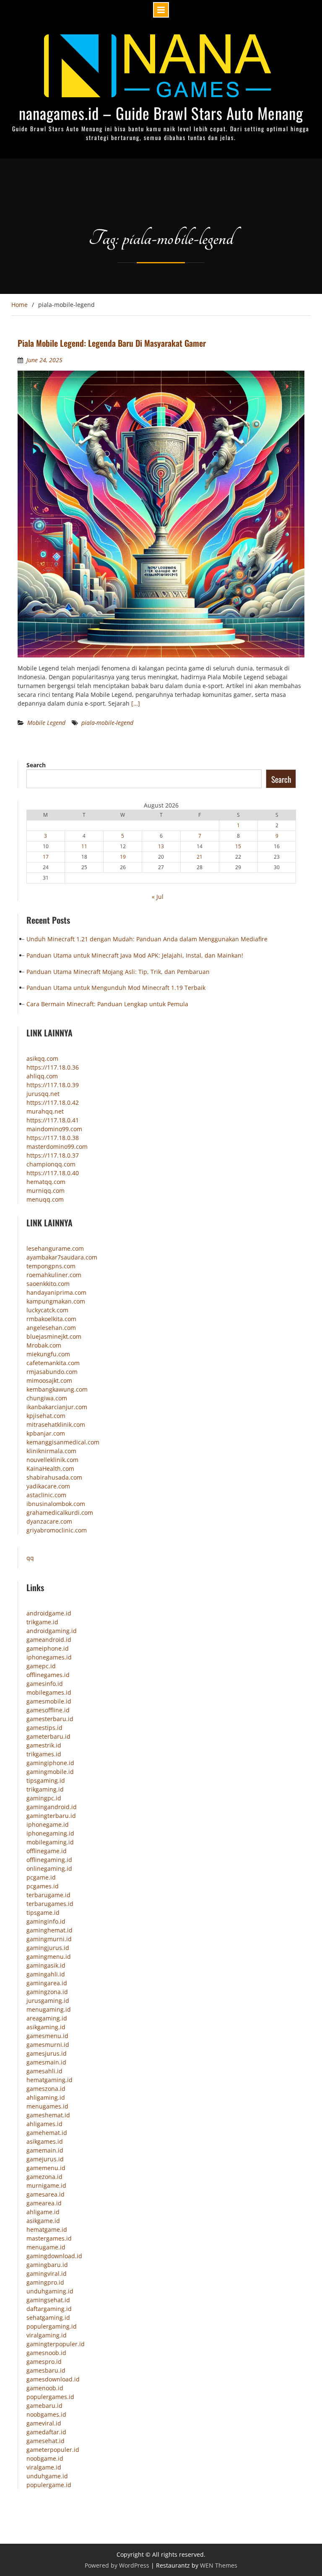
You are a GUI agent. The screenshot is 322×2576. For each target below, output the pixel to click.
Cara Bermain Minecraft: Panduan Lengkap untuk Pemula (107, 1004)
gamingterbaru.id (51, 1816)
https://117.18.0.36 (53, 1067)
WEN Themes (219, 2565)
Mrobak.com (44, 1345)
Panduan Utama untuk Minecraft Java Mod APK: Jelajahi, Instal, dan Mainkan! (135, 955)
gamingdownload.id (54, 2256)
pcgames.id (43, 1886)
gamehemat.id (47, 2133)
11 (84, 846)
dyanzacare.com (49, 1521)
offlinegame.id (47, 1851)
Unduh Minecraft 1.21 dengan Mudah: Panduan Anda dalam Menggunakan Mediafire (147, 939)
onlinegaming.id (49, 1868)
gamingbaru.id (47, 2265)
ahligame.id (43, 2212)
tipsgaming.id (46, 1780)
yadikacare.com (48, 1486)
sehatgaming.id (48, 2318)
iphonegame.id (48, 1824)
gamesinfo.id (45, 1684)
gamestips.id (44, 1728)
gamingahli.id (46, 1974)
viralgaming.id (47, 2335)
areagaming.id (47, 2018)
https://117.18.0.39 (53, 1085)
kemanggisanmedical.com (63, 1442)
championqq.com (51, 1164)
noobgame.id (45, 2458)
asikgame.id (43, 2221)
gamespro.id (44, 2362)
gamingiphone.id (50, 1763)
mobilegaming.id (50, 1842)
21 (200, 857)
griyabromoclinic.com (57, 1530)
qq (30, 1558)
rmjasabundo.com (52, 1372)
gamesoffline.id (48, 1710)
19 (123, 857)
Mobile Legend (46, 723)
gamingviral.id (47, 2273)
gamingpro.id (45, 2282)
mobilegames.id (49, 1692)
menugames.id (47, 2106)
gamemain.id (45, 2150)
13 (161, 846)
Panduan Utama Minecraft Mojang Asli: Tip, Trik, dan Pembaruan (118, 972)
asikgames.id (45, 2141)
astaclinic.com (46, 1495)
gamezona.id (44, 2177)
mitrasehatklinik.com (56, 1424)
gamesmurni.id (48, 2045)
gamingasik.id (46, 1965)
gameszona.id (46, 2089)
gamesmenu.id (47, 2036)
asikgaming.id (46, 2027)
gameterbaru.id (48, 1736)
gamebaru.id (44, 2406)
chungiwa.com (47, 1398)
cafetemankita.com (53, 1363)
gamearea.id (44, 2203)
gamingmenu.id (49, 1957)
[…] (136, 703)
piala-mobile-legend (107, 723)
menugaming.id (49, 2009)
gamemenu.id (46, 2168)
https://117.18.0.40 (53, 1173)
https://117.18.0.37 (53, 1155)
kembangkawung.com (57, 1389)
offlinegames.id (48, 1675)
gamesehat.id (45, 2441)
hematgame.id (47, 2229)
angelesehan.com (51, 1328)
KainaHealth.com (50, 1468)
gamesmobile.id (49, 1701)
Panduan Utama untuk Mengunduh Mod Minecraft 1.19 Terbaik (116, 988)
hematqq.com (46, 1182)
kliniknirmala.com (51, 1451)
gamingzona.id (47, 1992)
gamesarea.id (45, 2194)
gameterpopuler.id (53, 2450)
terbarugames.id (50, 1904)
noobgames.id (46, 2414)
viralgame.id (44, 2467)
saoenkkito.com (48, 1284)
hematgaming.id (49, 2080)
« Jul (158, 897)
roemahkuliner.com (54, 1275)
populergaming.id (52, 2326)
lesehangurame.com (55, 1248)
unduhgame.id (47, 2476)
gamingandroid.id (52, 1807)
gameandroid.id (49, 1640)
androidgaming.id (52, 1631)
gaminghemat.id (49, 1930)
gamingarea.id (47, 1983)
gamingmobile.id (50, 1772)
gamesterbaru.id (50, 1719)
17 (46, 857)
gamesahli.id (44, 2071)
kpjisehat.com (46, 1416)
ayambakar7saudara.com (62, 1257)
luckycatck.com (47, 1310)
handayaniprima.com (56, 1292)
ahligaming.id (46, 2097)
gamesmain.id (46, 2062)
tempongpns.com (51, 1266)
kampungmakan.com (56, 1301)
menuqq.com (45, 1199)
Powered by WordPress (117, 2565)
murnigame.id (46, 2185)
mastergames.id (49, 2238)
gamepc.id (41, 1666)
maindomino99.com (54, 1129)
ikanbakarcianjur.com (57, 1407)
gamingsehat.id (48, 2300)
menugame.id (46, 2247)
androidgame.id (49, 1613)
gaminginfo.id (46, 1921)
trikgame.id (42, 1622)
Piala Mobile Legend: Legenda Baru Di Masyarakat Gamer (112, 343)
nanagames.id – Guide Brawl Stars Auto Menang (161, 113)
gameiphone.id (48, 1648)
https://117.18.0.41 (53, 1120)
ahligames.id (44, 2124)
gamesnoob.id (46, 2353)
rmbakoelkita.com (51, 1319)
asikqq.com (42, 1058)
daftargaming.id (49, 2309)
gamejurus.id (45, 2159)
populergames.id (50, 2397)
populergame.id (49, 2485)
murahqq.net (45, 1111)
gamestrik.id (44, 1745)
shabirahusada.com (54, 1477)
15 (238, 846)
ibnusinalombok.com (56, 1504)
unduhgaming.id (50, 2291)
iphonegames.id (49, 1657)
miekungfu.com (48, 1354)
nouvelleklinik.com (52, 1460)
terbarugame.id (48, 1895)
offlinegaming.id (49, 1860)
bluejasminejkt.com (54, 1336)
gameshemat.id (48, 2115)
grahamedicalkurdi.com (60, 1513)
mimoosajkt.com (49, 1380)
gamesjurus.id (47, 2053)
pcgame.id (41, 1877)
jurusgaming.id (48, 2001)
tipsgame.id (43, 1913)
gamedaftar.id (46, 2432)
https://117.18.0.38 (53, 1138)
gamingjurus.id (48, 1948)
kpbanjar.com (46, 1433)
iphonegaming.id (50, 1833)
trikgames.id (44, 1754)
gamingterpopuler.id (56, 2344)
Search (36, 765)
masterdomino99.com (57, 1146)
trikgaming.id (45, 1789)
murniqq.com (45, 1191)
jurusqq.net (43, 1094)
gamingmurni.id (49, 1939)
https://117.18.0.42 (53, 1102)
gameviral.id (44, 2423)
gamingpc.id (44, 1798)
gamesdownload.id (53, 2379)
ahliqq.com (42, 1076)
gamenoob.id (45, 2388)
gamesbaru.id (46, 2370)
